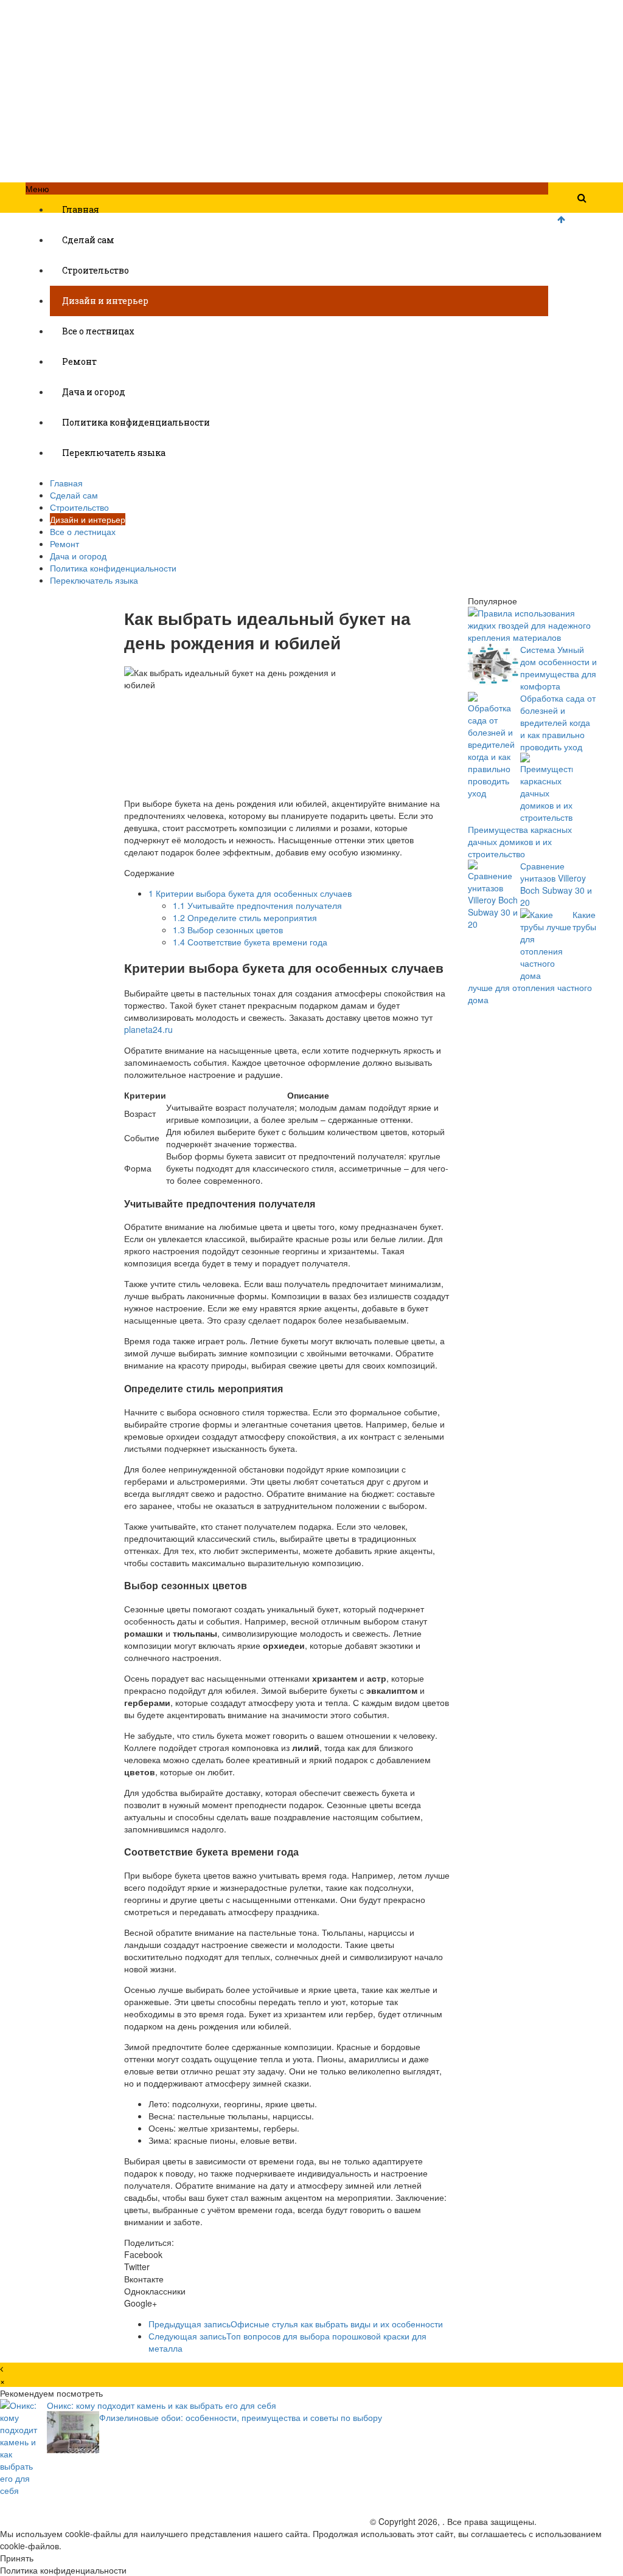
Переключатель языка (114, 453)
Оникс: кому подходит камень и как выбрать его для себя (162, 2405)
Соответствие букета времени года (250, 942)
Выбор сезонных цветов (228, 930)
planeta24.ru (148, 1029)
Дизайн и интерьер (105, 301)
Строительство (96, 270)
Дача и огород (94, 392)
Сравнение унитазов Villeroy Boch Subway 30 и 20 (556, 884)
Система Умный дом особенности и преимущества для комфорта (559, 668)
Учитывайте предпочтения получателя (257, 905)
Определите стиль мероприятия (245, 917)
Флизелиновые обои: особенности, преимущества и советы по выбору (241, 2417)
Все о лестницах (98, 331)
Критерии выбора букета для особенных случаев (250, 893)
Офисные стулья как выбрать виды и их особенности (296, 2324)
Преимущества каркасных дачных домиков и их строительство (520, 841)
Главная (81, 209)
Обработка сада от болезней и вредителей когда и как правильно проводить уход (558, 722)
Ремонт (79, 361)
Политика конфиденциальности (136, 422)
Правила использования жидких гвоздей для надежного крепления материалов (529, 625)
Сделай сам (88, 240)
